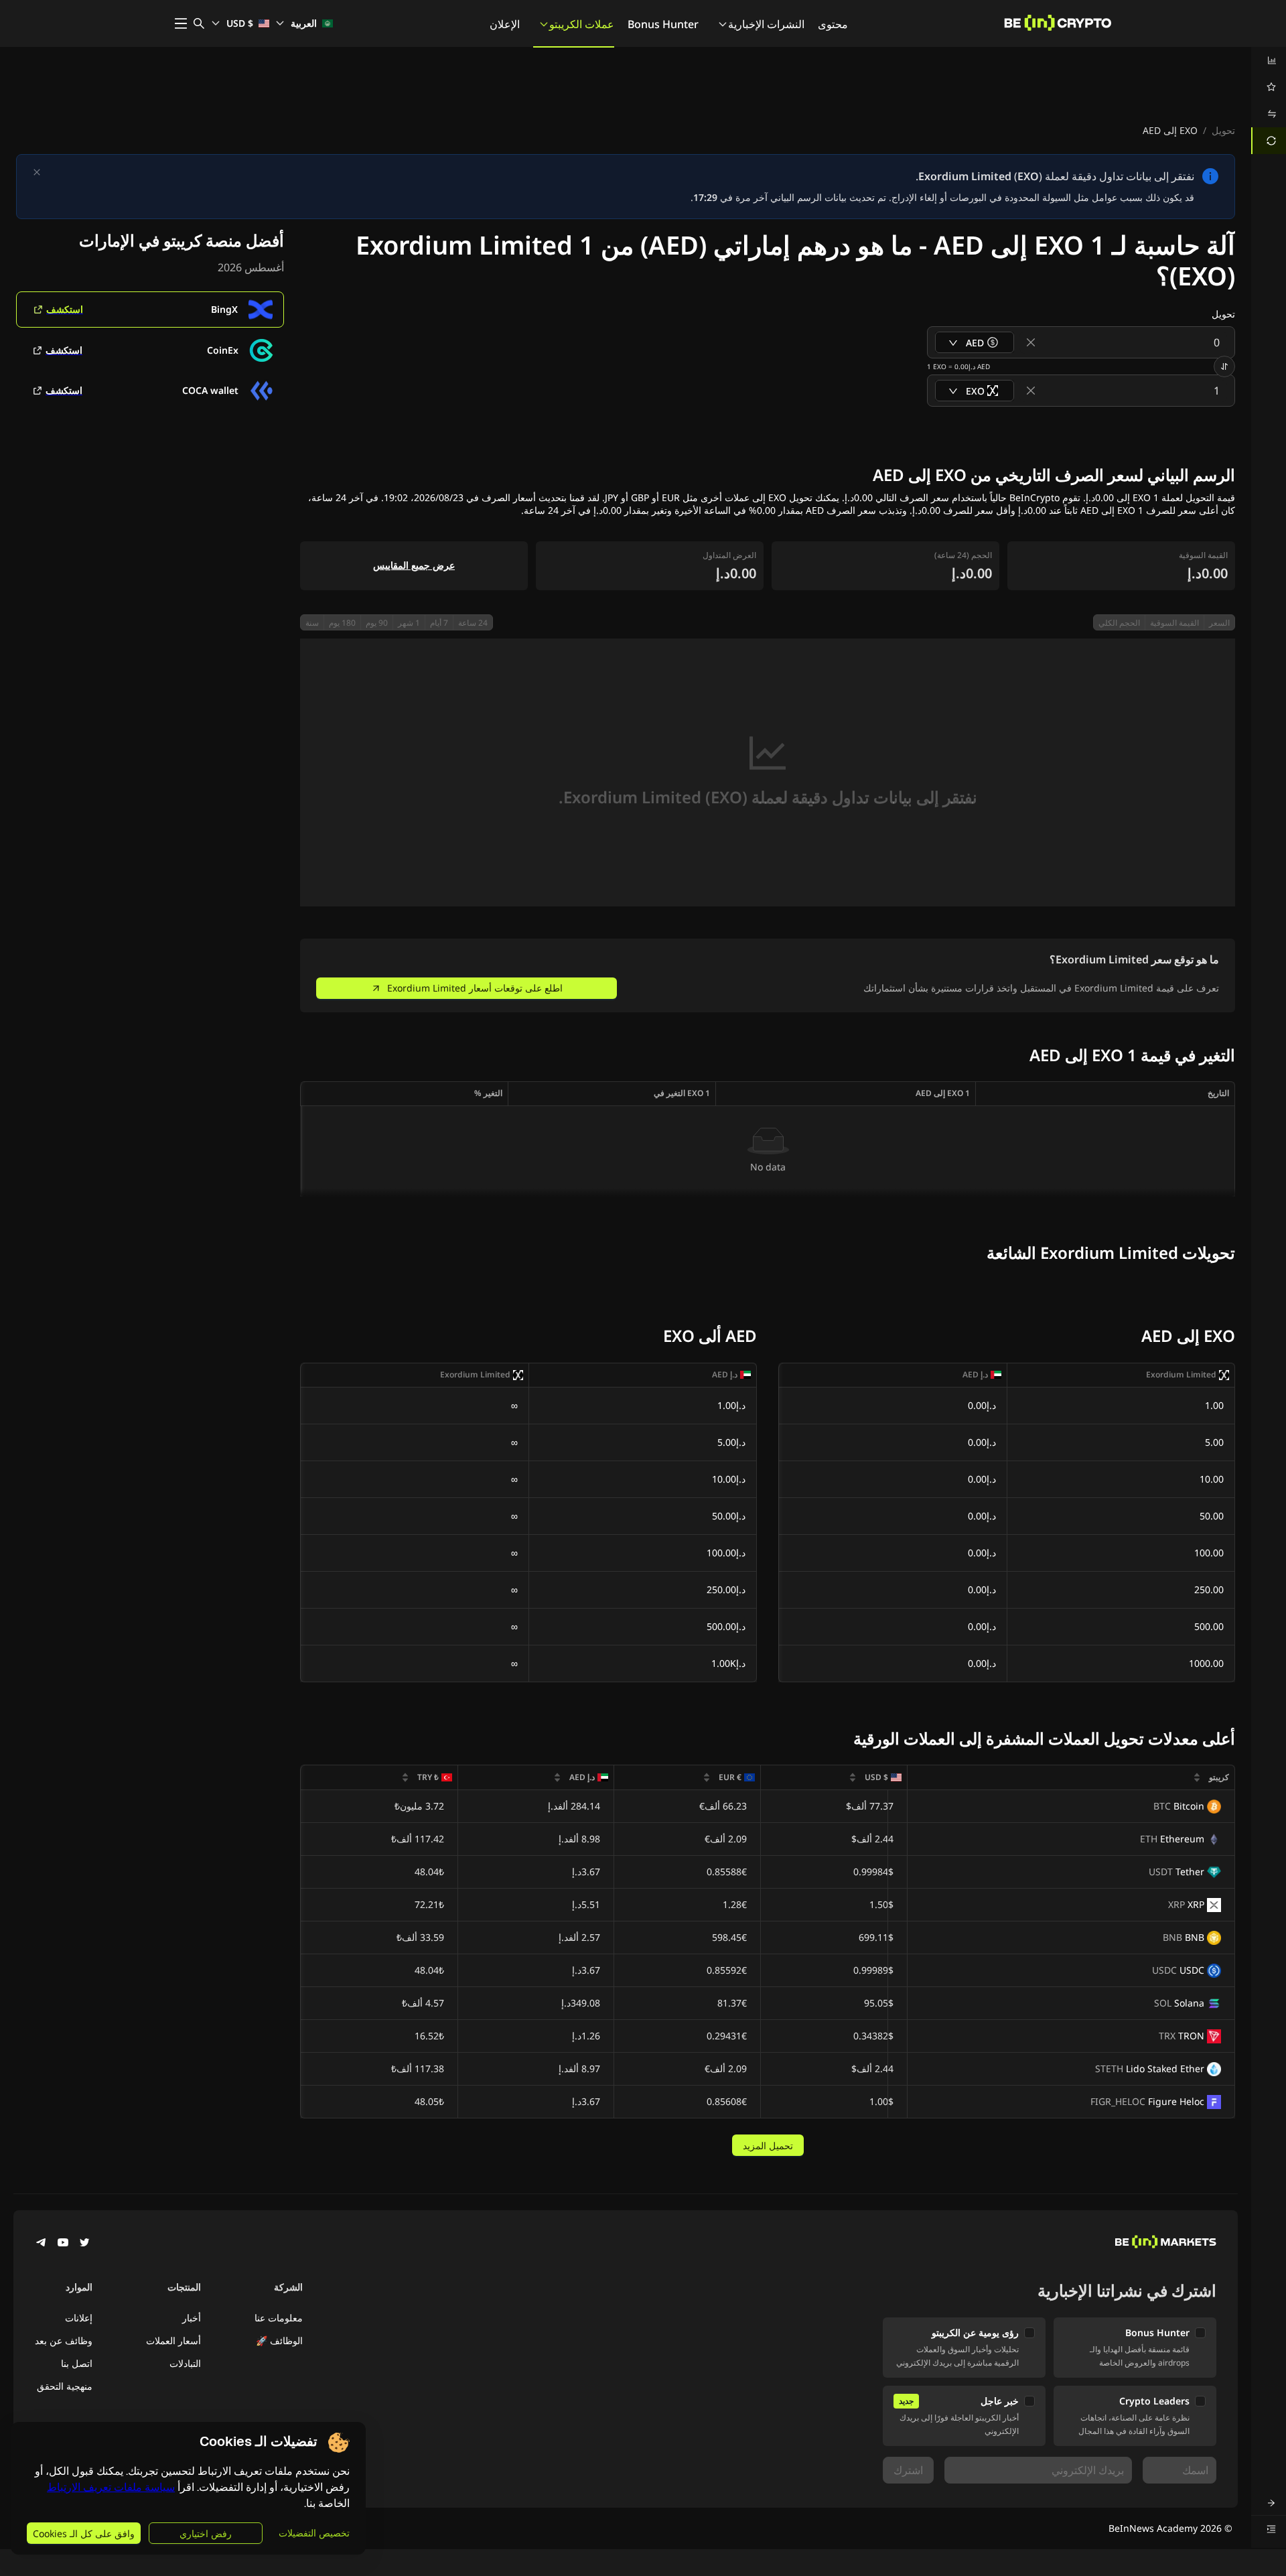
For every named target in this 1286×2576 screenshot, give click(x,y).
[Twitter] (84, 2244)
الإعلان (505, 24)
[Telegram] (42, 2244)
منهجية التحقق (65, 2386)
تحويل (1223, 130)
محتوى (833, 24)
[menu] (1269, 100)
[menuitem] (1269, 60)
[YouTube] (63, 2244)
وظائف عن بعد (64, 2341)
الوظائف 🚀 (279, 2341)
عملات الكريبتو (582, 24)
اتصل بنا (77, 2363)
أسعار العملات (173, 2341)
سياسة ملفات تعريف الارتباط (111, 2487)
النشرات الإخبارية (766, 24)
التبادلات (185, 2363)
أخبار (192, 2318)
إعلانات (79, 2318)
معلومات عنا (279, 2318)
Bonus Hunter (663, 24)
